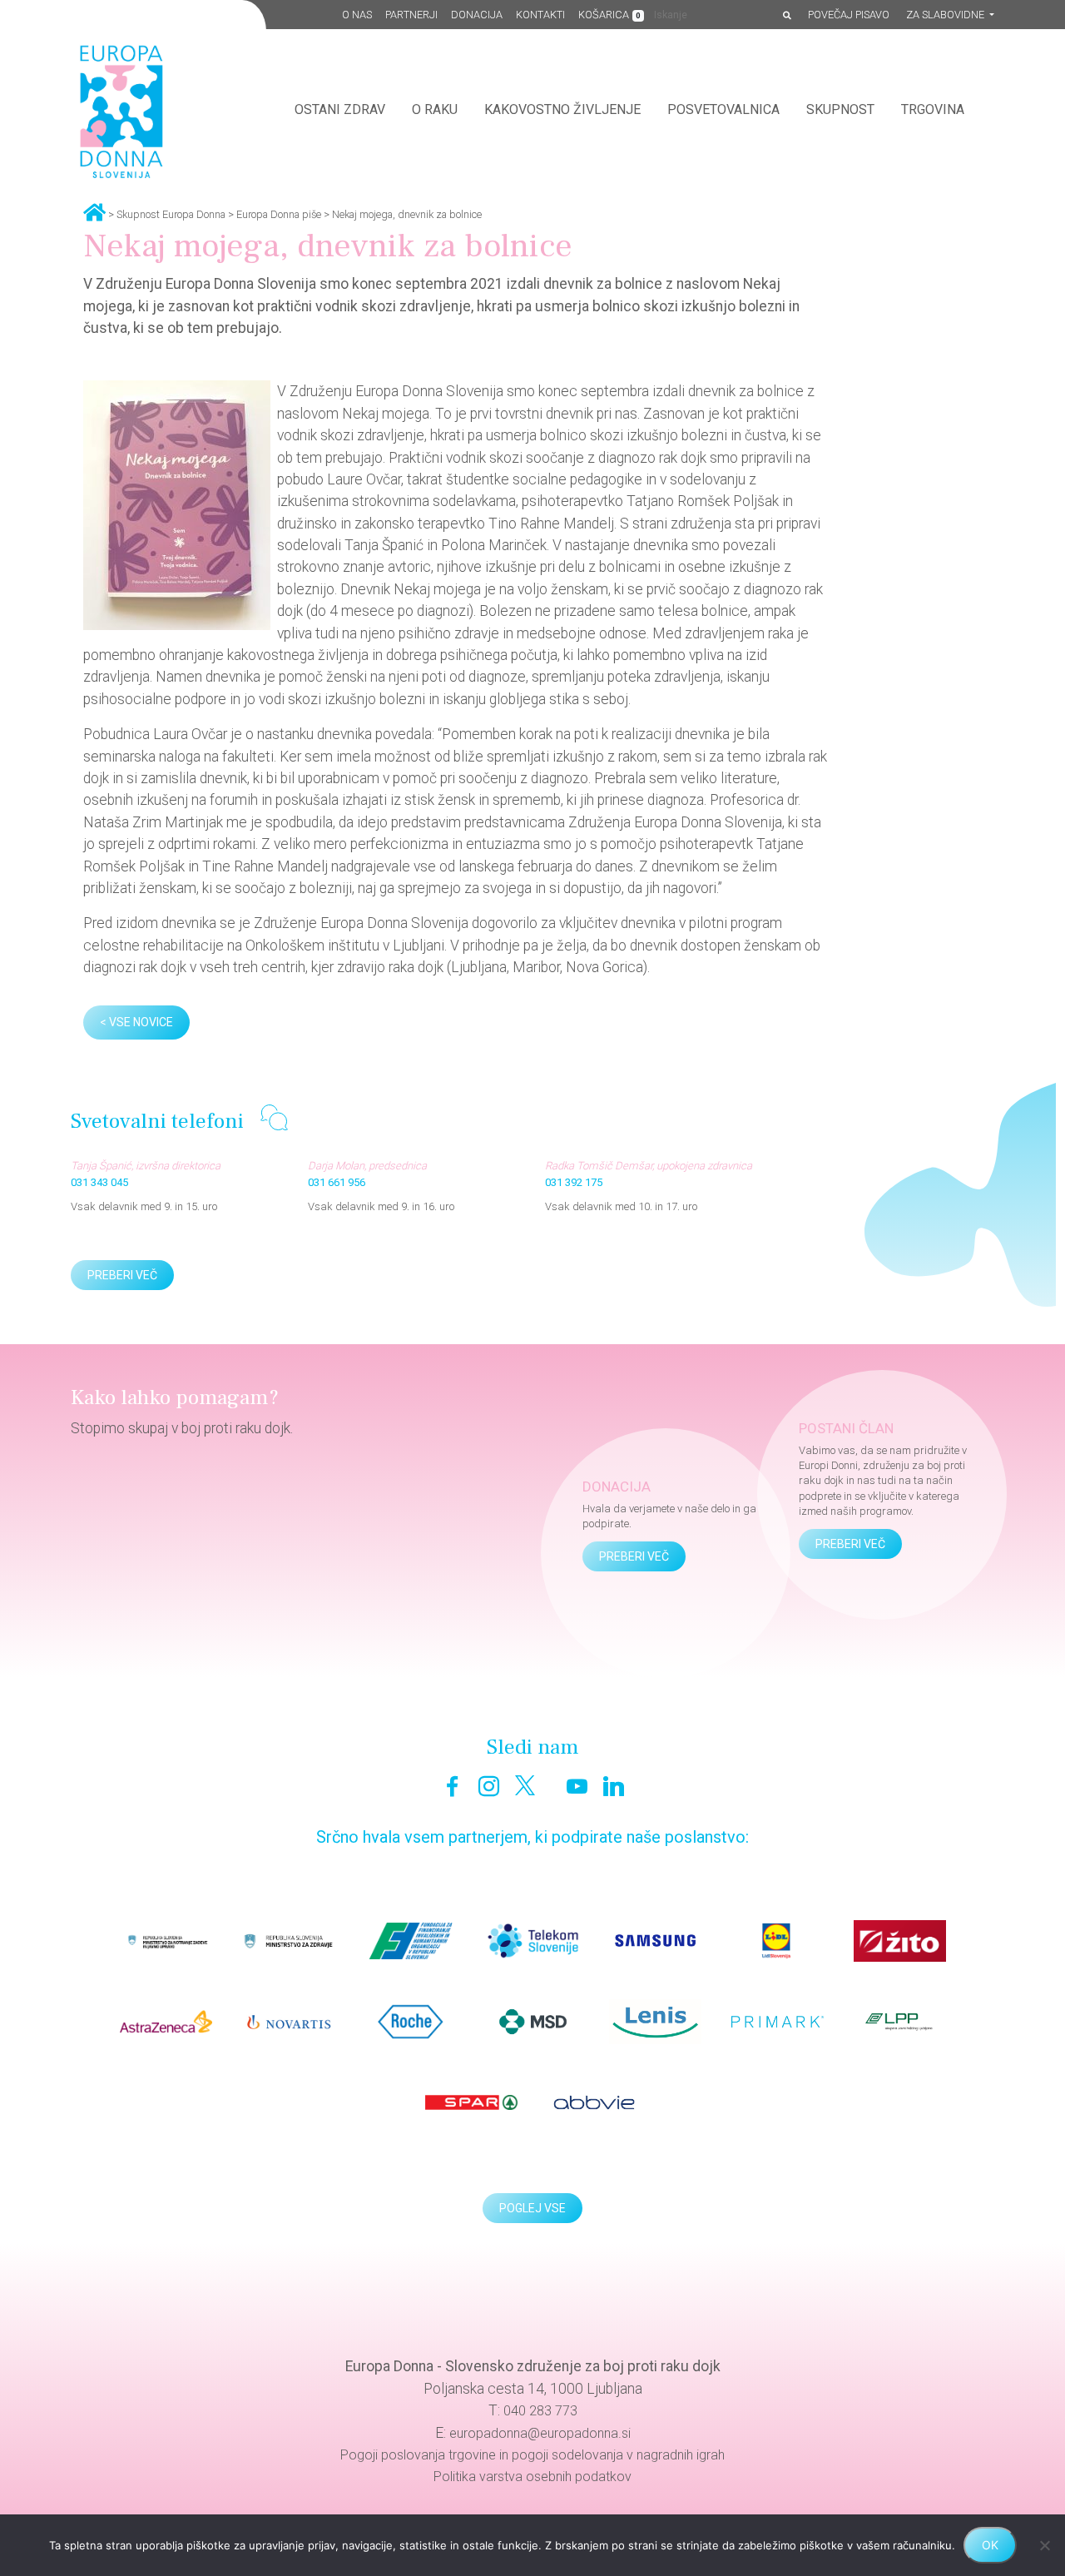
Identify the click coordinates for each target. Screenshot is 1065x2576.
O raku (435, 109)
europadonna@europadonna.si (540, 2433)
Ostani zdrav (340, 109)
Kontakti (540, 15)
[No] (1044, 2545)
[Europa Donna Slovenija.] (94, 211)
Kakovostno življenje (562, 109)
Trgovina (933, 109)
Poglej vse (532, 2208)
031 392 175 (574, 1182)
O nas (357, 15)
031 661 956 (337, 1182)
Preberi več (122, 1275)
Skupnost (840, 109)
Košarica (609, 15)
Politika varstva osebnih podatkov (532, 2477)
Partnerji (411, 15)
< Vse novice (136, 1022)
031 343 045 (99, 1182)
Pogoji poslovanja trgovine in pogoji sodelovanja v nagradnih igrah (532, 2455)
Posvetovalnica (723, 109)
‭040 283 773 (540, 2411)
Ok (990, 2545)
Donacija (477, 15)
